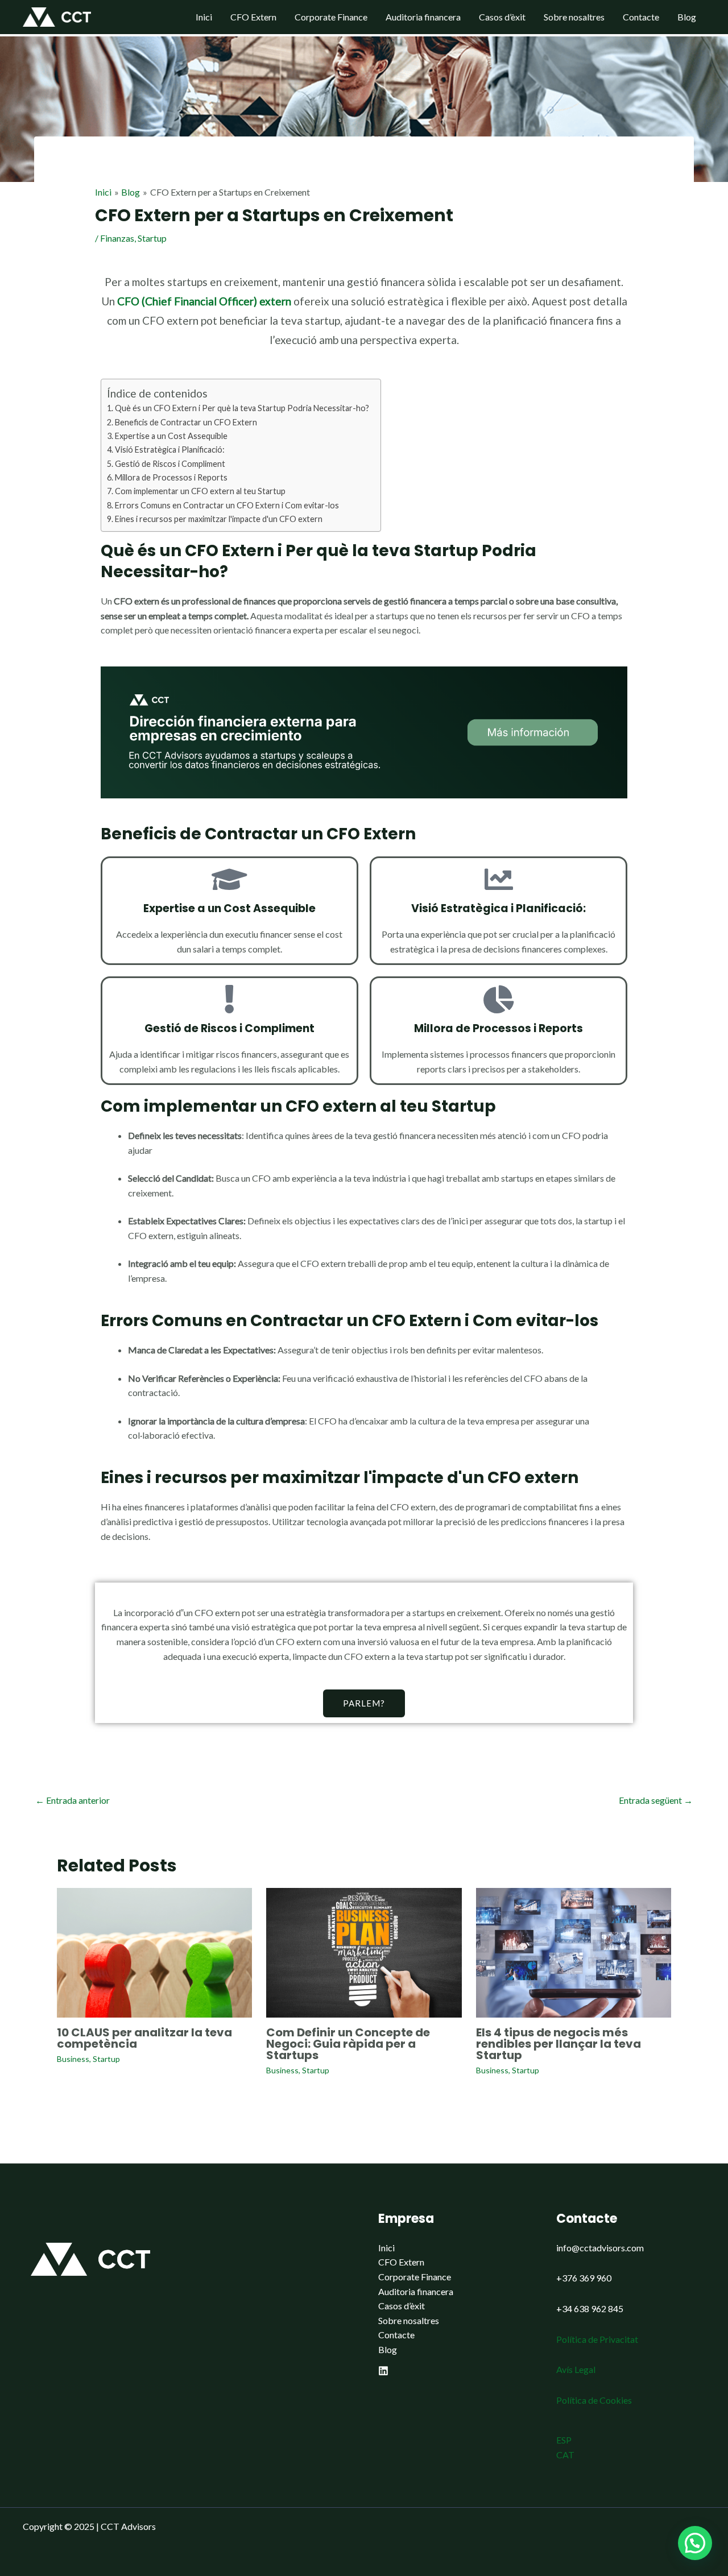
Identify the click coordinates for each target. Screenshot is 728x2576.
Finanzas (117, 238)
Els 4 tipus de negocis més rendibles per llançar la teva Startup (559, 2044)
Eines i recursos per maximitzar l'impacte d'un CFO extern (219, 519)
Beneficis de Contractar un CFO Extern (186, 422)
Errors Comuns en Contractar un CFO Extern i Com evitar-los (227, 505)
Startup (152, 238)
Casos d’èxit (502, 17)
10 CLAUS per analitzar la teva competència (144, 2038)
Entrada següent (656, 1800)
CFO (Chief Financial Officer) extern (204, 301)
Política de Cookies (594, 2400)
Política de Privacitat (597, 2339)
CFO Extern (253, 17)
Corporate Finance (331, 17)
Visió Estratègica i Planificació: (170, 450)
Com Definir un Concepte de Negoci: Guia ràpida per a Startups (348, 2044)
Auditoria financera (423, 17)
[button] (695, 2543)
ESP (564, 2440)
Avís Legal (576, 2369)
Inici (204, 17)
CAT (565, 2455)
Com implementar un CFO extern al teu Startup (200, 491)
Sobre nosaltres (574, 17)
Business (73, 2059)
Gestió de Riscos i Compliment (170, 464)
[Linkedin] (383, 2371)
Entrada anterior (73, 1800)
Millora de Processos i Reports (171, 477)
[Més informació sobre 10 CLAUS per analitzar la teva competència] (154, 1951)
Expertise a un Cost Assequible (171, 436)
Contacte (641, 17)
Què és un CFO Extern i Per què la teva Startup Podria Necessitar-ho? (242, 408)
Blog (687, 17)
